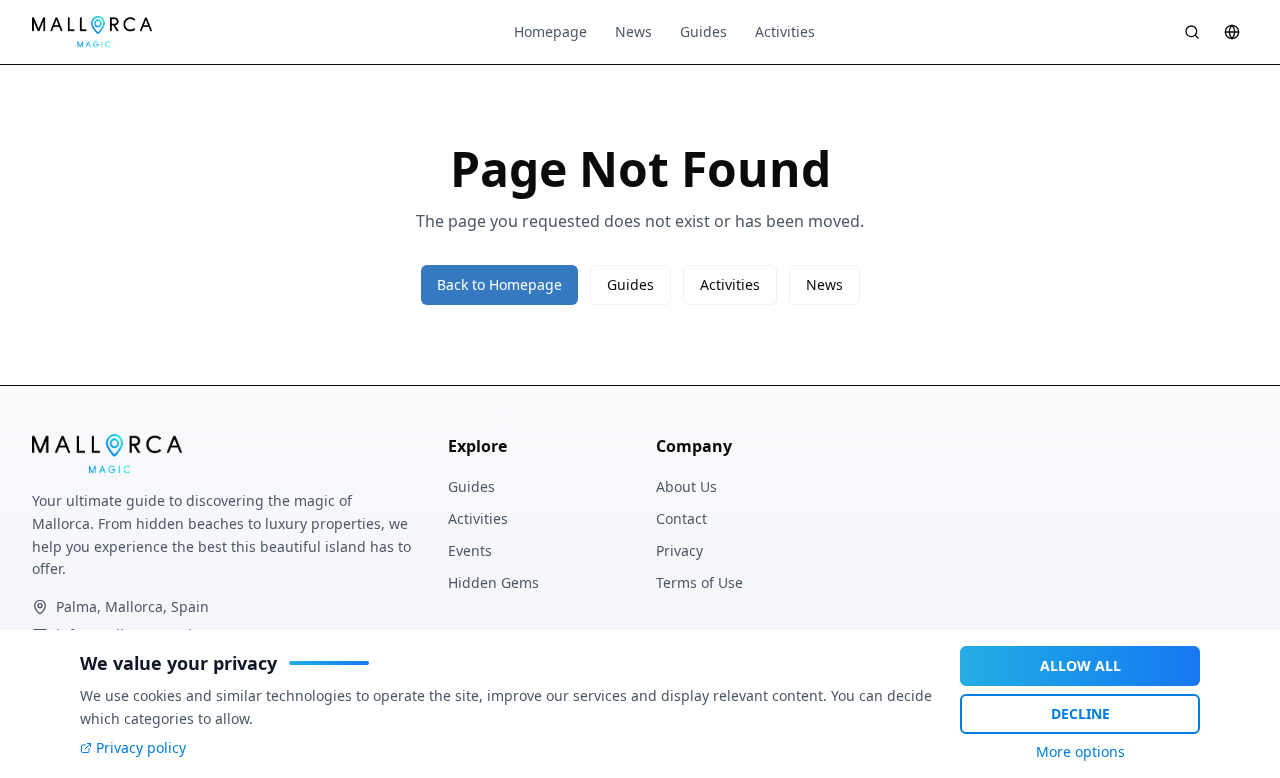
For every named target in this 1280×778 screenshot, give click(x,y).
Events (470, 550)
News (633, 31)
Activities (785, 31)
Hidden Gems (493, 582)
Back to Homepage (499, 284)
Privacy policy (141, 747)
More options (1080, 751)
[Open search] (1192, 32)
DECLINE (1080, 713)
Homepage (550, 31)
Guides (703, 31)
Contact (681, 518)
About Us (686, 486)
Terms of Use (699, 582)
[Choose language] (1232, 32)
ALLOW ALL (1080, 665)
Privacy (679, 550)
